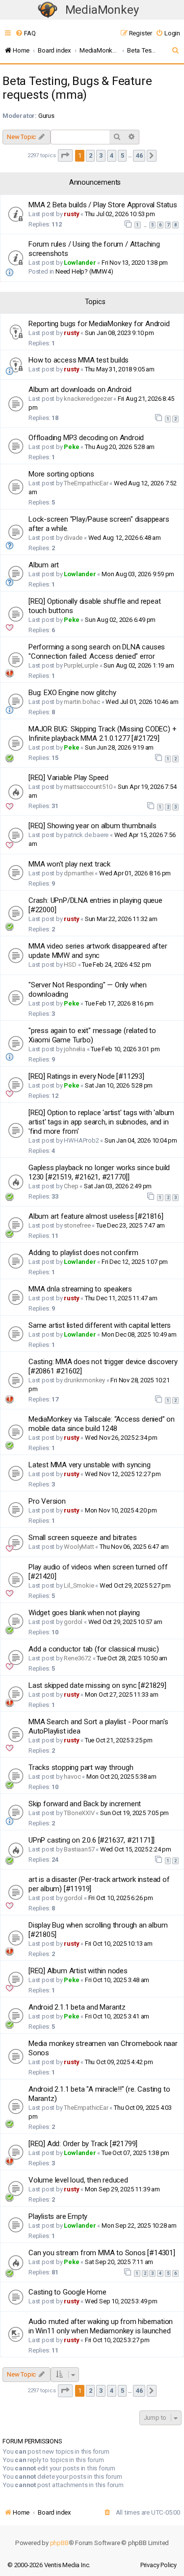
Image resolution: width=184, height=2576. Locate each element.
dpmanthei (79, 873)
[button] (65, 155)
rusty (71, 214)
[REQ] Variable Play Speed (68, 778)
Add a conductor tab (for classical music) (94, 1649)
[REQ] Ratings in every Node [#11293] (86, 1076)
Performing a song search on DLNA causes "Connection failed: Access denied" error (97, 652)
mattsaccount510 (88, 787)
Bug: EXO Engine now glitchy (72, 693)
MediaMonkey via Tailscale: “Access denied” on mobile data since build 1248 (102, 1424)
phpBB (59, 2543)
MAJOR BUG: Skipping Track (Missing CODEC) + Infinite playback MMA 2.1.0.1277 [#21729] (102, 734)
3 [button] (101, 155)
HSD (70, 965)
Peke (71, 447)
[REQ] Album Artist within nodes (78, 1971)
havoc (72, 1777)
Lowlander (80, 263)
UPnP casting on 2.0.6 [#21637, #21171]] (92, 1840)
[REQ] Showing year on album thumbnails (92, 826)
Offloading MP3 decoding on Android (86, 438)
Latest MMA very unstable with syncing (90, 1465)
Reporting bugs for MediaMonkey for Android (99, 324)
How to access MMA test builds (79, 360)
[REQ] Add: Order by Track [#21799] (83, 2144)
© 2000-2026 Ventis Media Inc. (49, 2565)
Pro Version (47, 1501)
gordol (73, 1622)
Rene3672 (77, 1658)
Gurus (46, 116)
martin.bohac (82, 702)
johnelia (74, 1049)
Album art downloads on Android (80, 390)
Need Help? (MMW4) (84, 271)
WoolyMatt (79, 1547)
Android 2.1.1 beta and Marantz (77, 2007)
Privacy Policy (158, 2565)
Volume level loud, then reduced (78, 2180)
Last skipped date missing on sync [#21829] (97, 1685)
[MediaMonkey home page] (48, 10)
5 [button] (122, 155)
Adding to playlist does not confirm (83, 1253)
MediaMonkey (102, 10)
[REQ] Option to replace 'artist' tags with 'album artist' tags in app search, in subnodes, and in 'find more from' (101, 1122)
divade (73, 538)
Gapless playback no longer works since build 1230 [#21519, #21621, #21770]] (99, 1172)
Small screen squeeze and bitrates (82, 1538)
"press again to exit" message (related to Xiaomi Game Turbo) (92, 1035)
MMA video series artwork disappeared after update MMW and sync (98, 951)
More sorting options (61, 474)
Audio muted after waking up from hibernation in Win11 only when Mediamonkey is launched (101, 2326)
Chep (71, 1186)
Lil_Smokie (79, 1585)
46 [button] (139, 155)
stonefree (77, 1225)
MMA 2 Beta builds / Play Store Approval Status (103, 205)
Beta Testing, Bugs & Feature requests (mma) (77, 88)
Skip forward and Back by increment (85, 1804)
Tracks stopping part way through (81, 1767)
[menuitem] (25, 33)
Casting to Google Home (67, 2292)
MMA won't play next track (69, 864)
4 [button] (112, 155)
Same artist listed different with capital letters (100, 1325)
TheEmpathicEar (86, 483)
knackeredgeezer (88, 399)
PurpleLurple (81, 665)
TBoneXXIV (79, 1813)
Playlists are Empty (58, 2216)
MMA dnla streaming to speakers (80, 1289)
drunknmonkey (84, 1380)
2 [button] (91, 155)
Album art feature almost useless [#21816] (96, 1216)
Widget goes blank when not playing (84, 1613)
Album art (44, 565)
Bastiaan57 (79, 1849)
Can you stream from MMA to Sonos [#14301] (102, 2253)
